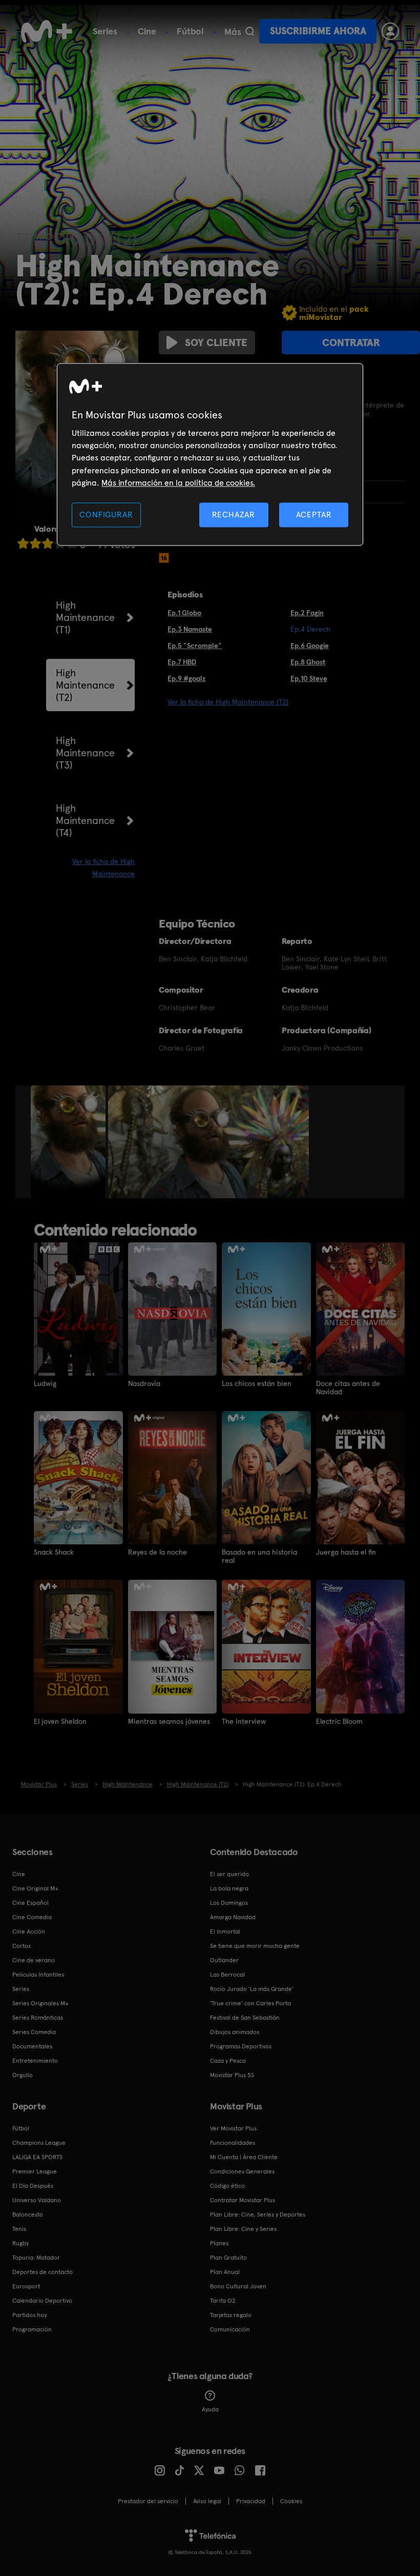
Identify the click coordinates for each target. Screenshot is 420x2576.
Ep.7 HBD (182, 662)
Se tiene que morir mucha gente (255, 1946)
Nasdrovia (144, 1383)
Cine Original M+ (35, 1888)
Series (105, 31)
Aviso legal (207, 2501)
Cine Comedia (32, 1917)
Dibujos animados (235, 2032)
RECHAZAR (234, 515)
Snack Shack (54, 1552)
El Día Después (33, 2186)
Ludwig (45, 1383)
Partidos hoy (29, 2315)
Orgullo (23, 2075)
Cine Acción (29, 1931)
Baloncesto (28, 2215)
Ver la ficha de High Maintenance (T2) (228, 702)
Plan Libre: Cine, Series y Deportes (258, 2215)
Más (233, 32)
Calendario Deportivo (42, 2301)
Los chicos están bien (257, 1383)
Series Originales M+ (40, 2003)
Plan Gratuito (228, 2258)
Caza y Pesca (228, 2061)
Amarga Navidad (233, 1917)
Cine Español (30, 1903)
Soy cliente (216, 343)
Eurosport (26, 2286)
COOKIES (291, 2501)
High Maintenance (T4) (85, 820)
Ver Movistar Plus (233, 2128)
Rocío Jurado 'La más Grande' (252, 1989)
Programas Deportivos (241, 2046)
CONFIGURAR (106, 515)
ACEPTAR (314, 515)
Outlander (224, 1960)
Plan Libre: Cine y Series (243, 2229)
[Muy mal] (23, 543)
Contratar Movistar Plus (243, 2200)
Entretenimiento (35, 2061)
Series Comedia (34, 2032)
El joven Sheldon (60, 1721)
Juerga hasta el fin (346, 1552)
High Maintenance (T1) (85, 617)
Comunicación (230, 2329)
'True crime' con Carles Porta (250, 2003)
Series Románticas (38, 2018)
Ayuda (210, 2409)
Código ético (227, 2186)
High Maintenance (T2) (85, 685)
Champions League (39, 2143)
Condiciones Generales (242, 2171)
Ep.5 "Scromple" (195, 646)
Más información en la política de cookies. (178, 483)
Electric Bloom (339, 1721)
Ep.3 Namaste (190, 629)
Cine (147, 31)
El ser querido (229, 1874)
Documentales (32, 2046)
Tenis (19, 2229)
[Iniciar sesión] (390, 31)
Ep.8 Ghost (308, 662)
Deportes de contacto (43, 2272)
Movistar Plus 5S (232, 2075)
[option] (69, 1142)
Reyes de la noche (157, 1552)
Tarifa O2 (223, 2301)
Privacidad (251, 2501)
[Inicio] (47, 31)
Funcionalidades (233, 2143)
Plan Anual (225, 2272)
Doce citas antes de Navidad (348, 1387)
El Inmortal (225, 1931)
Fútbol (190, 31)
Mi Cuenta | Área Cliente (244, 2157)
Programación (32, 2329)
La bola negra (229, 1888)
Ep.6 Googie (310, 646)
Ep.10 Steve (309, 678)
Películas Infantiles (38, 1975)
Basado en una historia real (259, 1556)
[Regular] (48, 543)
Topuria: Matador (36, 2258)
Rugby (20, 2243)
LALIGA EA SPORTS (37, 2157)
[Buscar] (250, 31)
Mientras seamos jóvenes (169, 1721)
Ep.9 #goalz (186, 678)
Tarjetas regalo (231, 2315)
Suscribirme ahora (318, 31)
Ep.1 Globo (184, 613)
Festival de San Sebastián (245, 2018)
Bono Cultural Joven (238, 2286)
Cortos (22, 1946)
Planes (219, 2243)
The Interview (244, 1721)
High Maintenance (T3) (85, 753)
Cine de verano (34, 1960)
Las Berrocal (227, 1975)
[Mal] (35, 543)
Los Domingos (229, 1903)
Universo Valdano (37, 2200)
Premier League (35, 2171)
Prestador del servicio (148, 2501)
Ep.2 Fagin (307, 613)
